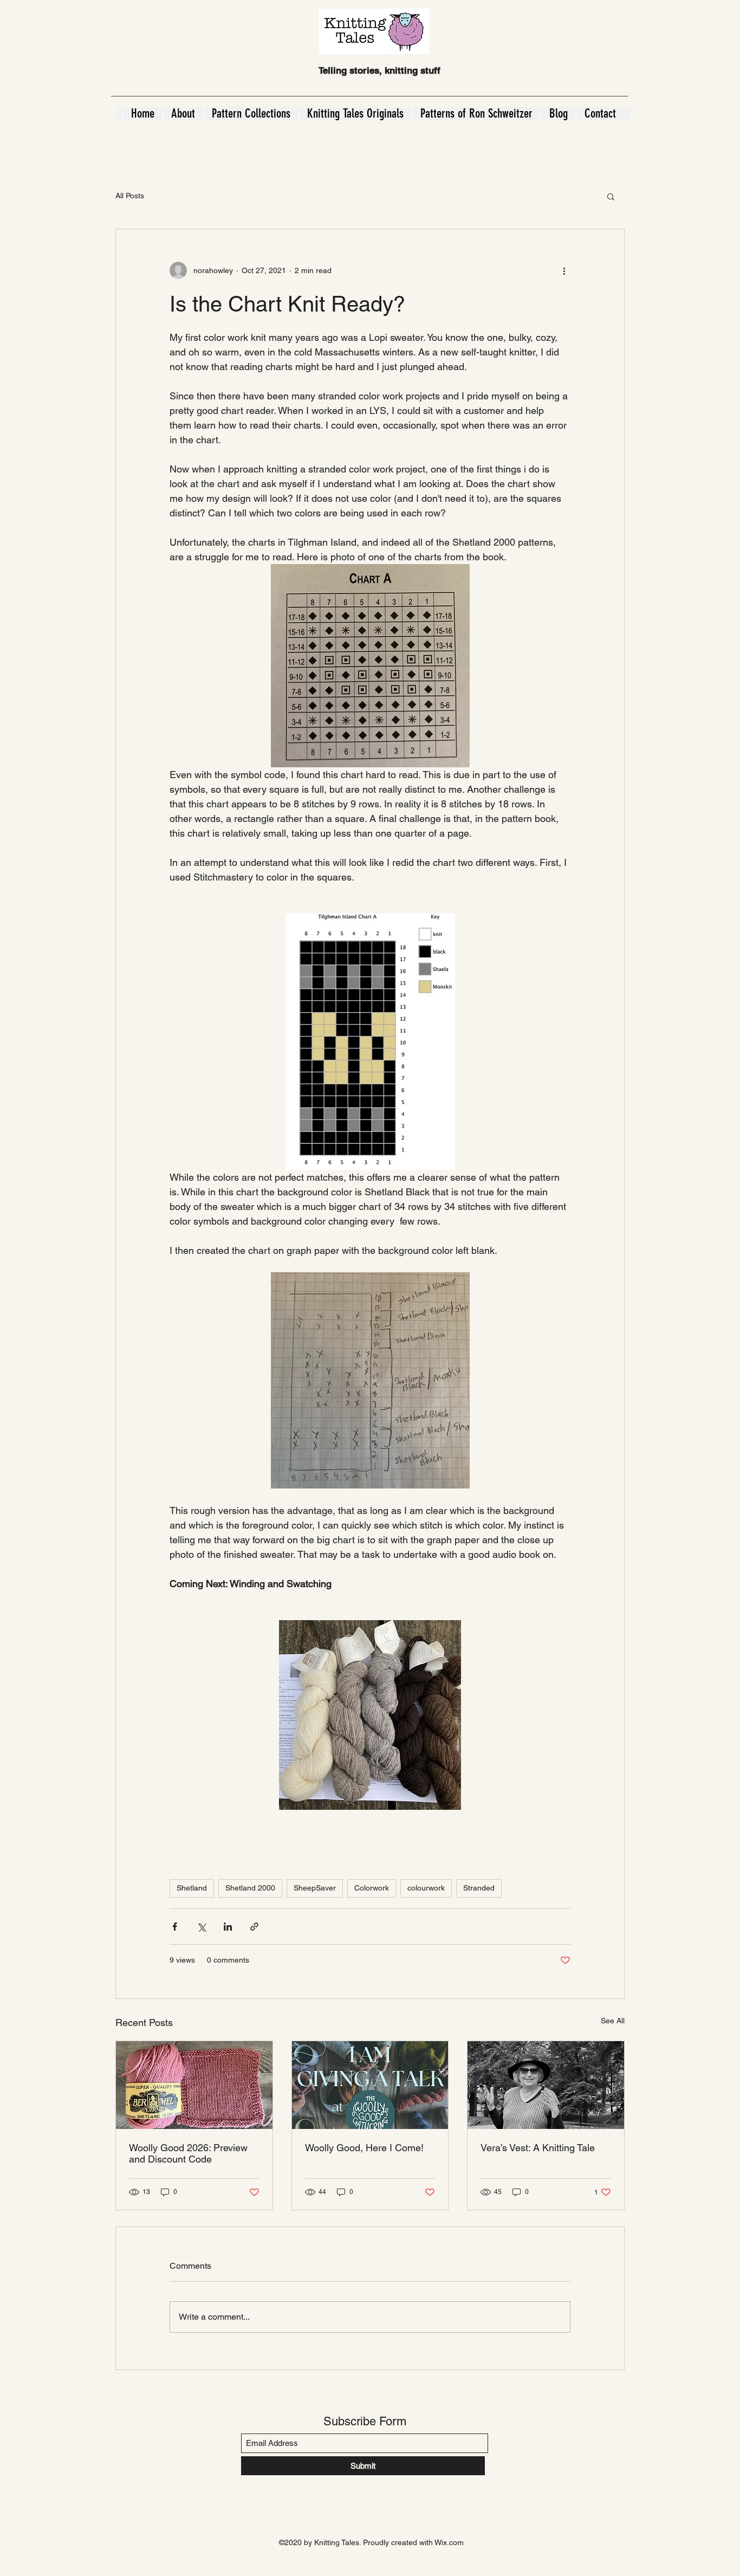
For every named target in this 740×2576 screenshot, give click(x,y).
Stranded (479, 1888)
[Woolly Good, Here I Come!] (370, 2085)
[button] (611, 196)
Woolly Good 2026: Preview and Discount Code (188, 2153)
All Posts (130, 196)
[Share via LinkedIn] (228, 1927)
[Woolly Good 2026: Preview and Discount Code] (194, 2085)
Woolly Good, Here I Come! (364, 2148)
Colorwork (372, 1888)
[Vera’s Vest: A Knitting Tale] (546, 2085)
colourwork (426, 1888)
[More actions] (564, 270)
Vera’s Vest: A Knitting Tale (538, 2148)
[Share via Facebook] (175, 1927)
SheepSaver (315, 1888)
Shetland (192, 1888)
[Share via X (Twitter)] (201, 1927)
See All (613, 2021)
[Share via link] (254, 1927)
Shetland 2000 (250, 1888)
